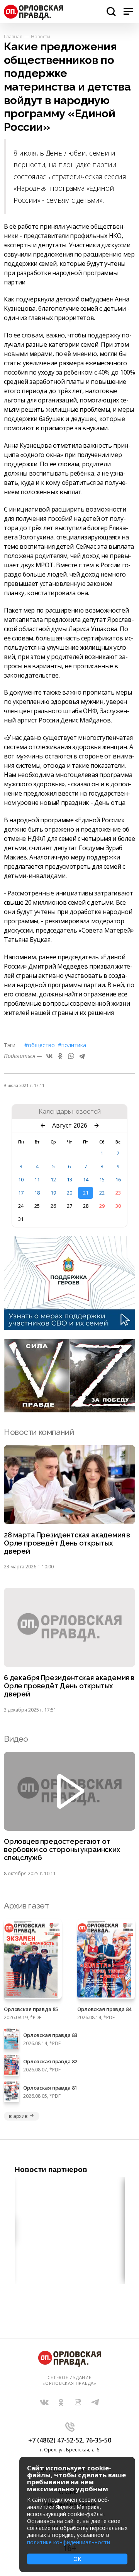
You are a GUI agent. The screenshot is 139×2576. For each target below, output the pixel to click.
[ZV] (69, 1410)
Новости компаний (39, 1432)
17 (21, 1193)
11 (37, 1179)
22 (102, 1193)
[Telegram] (82, 1056)
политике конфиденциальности (69, 2542)
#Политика (72, 1045)
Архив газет (26, 1906)
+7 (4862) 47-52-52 (55, 2440)
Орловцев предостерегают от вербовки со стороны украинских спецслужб (62, 1850)
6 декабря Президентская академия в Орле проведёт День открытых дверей (69, 1686)
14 (86, 1179)
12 (53, 1179)
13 (69, 1179)
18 (37, 1193)
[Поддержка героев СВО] (69, 1328)
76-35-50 (98, 2440)
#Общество (40, 1045)
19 (53, 1193)
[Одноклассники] (60, 1056)
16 (118, 1179)
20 (69, 1193)
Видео (16, 1739)
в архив (18, 2116)
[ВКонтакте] (49, 1056)
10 (21, 1179)
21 (86, 1193)
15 (102, 1179)
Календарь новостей (70, 1112)
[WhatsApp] (71, 1056)
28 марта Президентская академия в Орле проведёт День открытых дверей (67, 1543)
